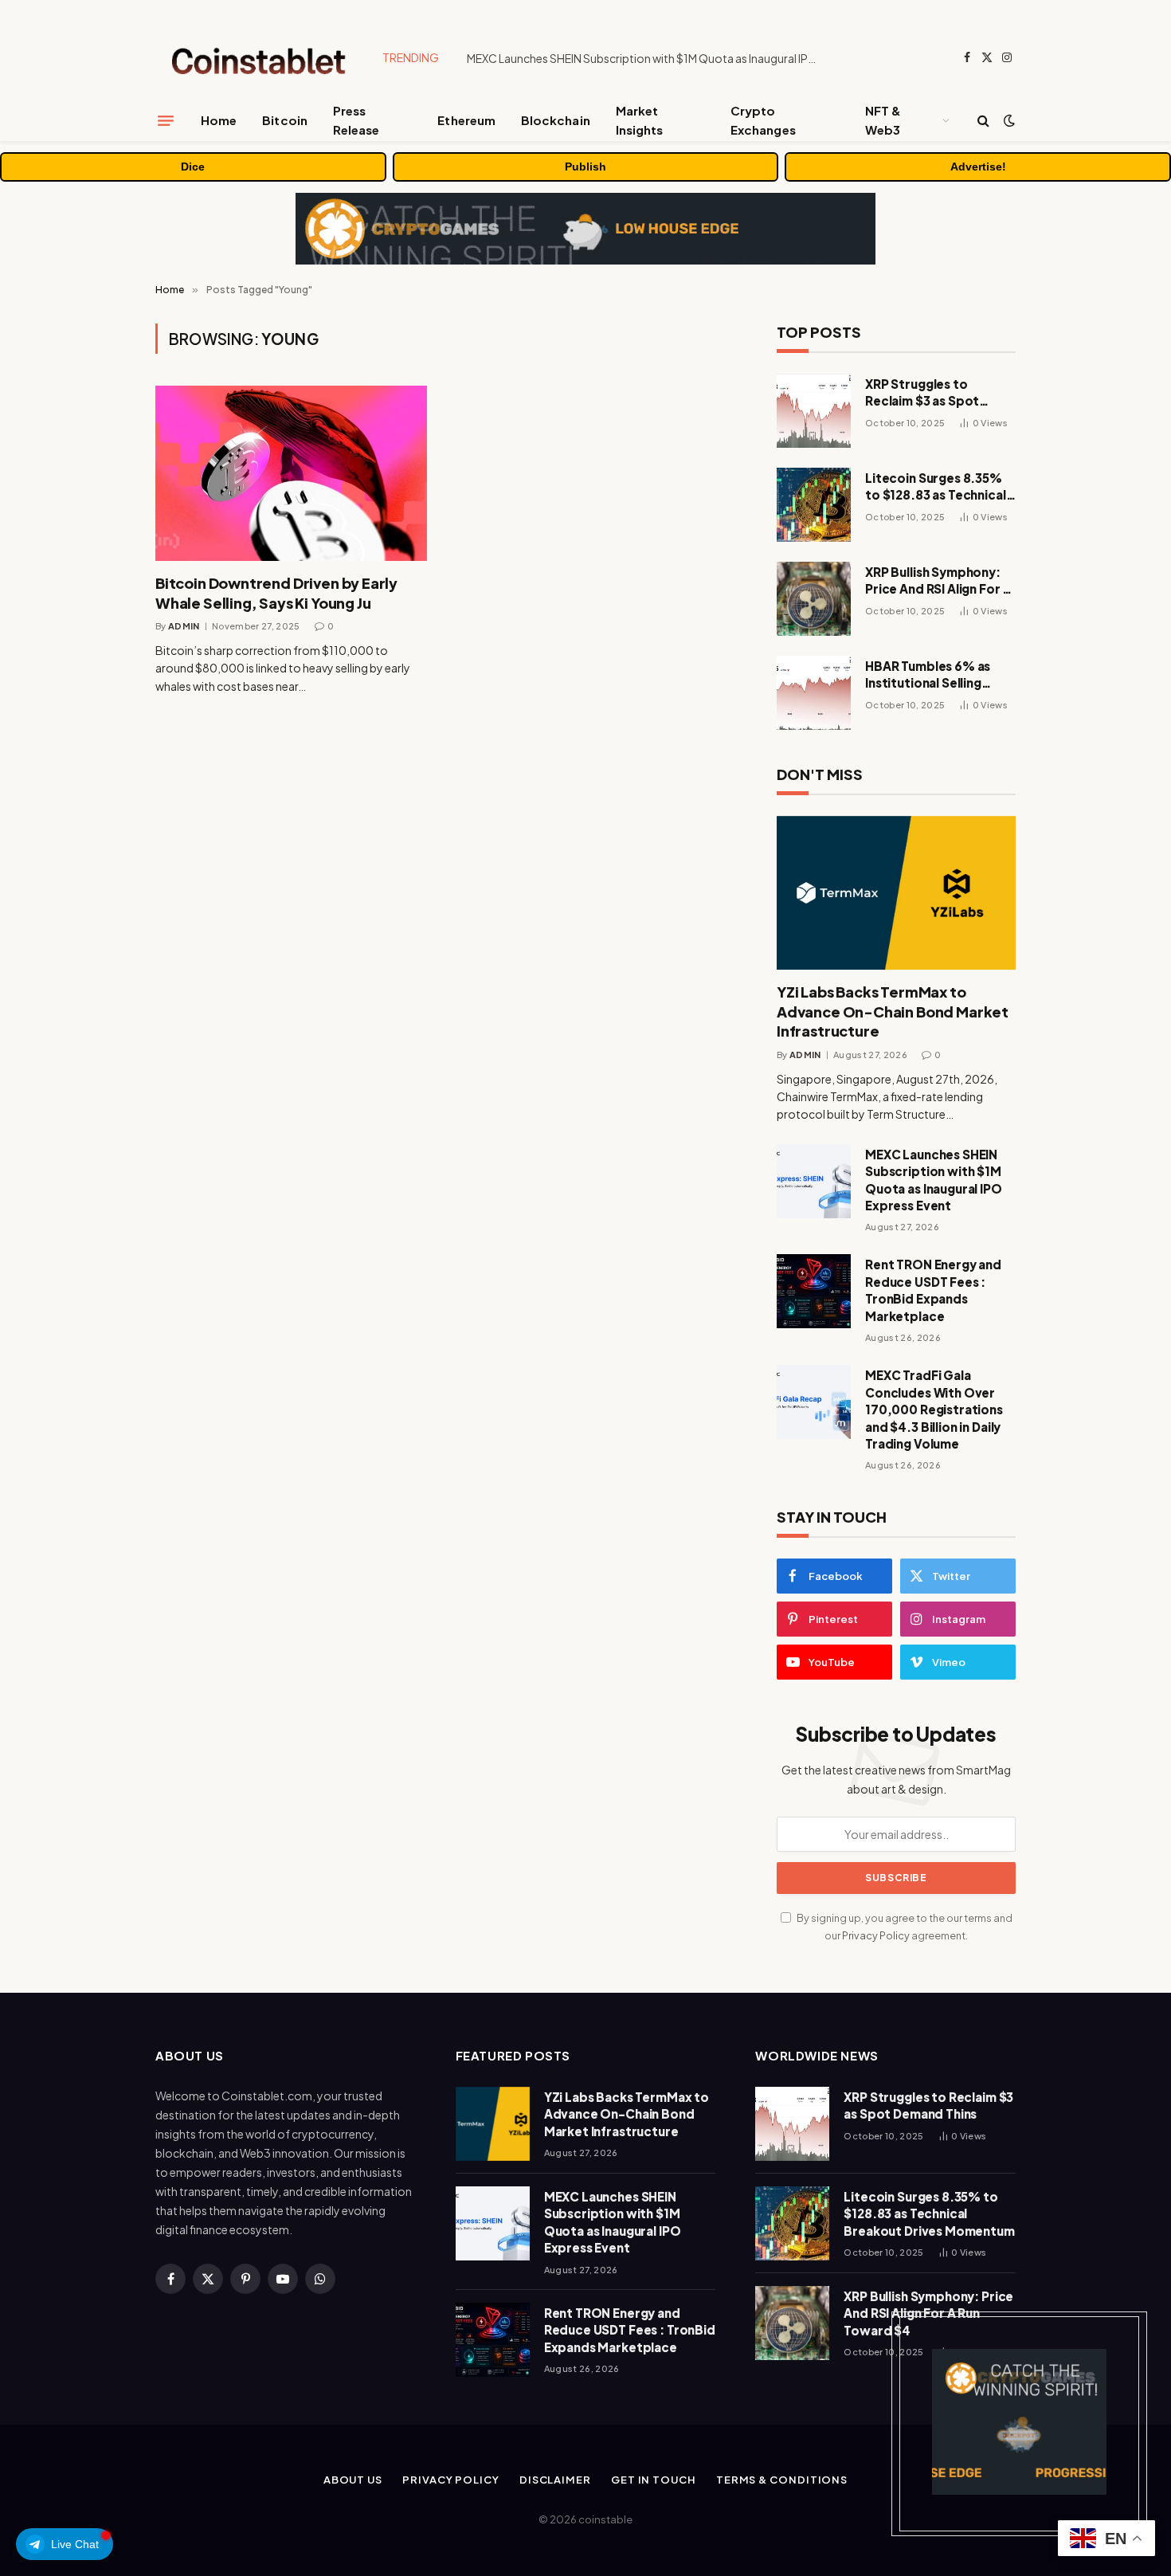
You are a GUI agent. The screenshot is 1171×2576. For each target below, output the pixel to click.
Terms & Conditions (782, 2480)
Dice (193, 167)
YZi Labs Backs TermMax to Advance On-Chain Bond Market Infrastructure (893, 1011)
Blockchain (556, 120)
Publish (585, 167)
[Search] (983, 121)
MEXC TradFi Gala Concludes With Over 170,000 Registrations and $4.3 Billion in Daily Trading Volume (934, 1409)
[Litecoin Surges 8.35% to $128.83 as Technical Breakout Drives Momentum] (814, 505)
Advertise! (978, 167)
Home (219, 120)
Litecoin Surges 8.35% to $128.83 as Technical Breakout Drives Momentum (936, 487)
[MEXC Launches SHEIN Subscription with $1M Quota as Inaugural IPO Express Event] (814, 1181)
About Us (353, 2480)
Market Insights (640, 120)
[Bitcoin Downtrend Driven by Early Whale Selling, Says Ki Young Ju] (291, 473)
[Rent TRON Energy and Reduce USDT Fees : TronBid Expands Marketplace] (814, 1291)
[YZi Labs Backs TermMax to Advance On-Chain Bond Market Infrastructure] (896, 893)
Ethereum (466, 120)
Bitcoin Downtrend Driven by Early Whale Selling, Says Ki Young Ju (276, 592)
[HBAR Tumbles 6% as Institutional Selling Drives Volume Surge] (814, 693)
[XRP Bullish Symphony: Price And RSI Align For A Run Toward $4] (814, 599)
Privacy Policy (876, 1935)
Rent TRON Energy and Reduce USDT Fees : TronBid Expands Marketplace (933, 1290)
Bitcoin (285, 120)
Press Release (356, 120)
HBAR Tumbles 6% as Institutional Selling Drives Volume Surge (928, 675)
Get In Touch (654, 2480)
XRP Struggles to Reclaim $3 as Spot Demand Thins (922, 393)
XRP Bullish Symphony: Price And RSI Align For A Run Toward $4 (938, 581)
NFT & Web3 (883, 120)
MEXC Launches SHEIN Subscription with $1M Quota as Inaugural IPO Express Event (646, 58)
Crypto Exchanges (763, 120)
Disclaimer (555, 2480)
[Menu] (166, 120)
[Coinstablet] (257, 58)
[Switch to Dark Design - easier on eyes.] (1008, 120)
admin (184, 626)
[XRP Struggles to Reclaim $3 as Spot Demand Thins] (814, 411)
